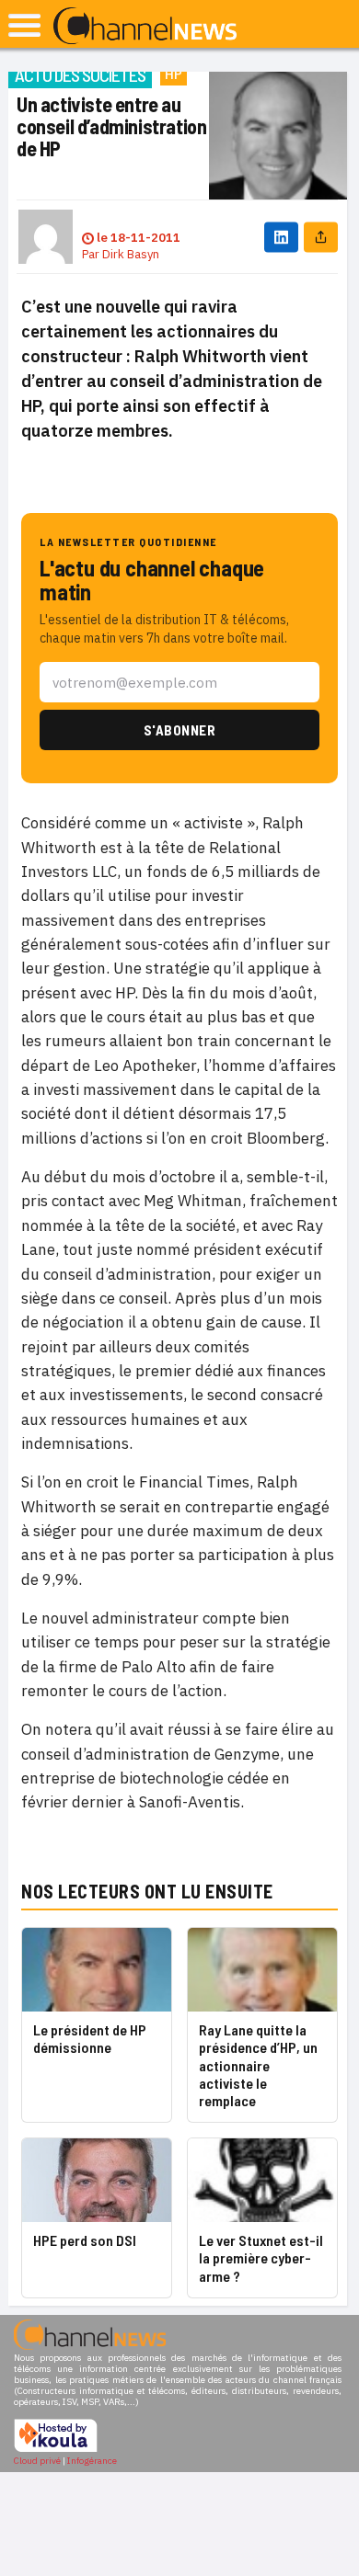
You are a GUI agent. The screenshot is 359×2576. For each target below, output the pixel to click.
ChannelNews (145, 27)
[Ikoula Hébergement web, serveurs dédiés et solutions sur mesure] (56, 2450)
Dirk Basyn (131, 254)
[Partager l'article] (321, 237)
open (24, 25)
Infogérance (92, 2461)
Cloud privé (37, 2461)
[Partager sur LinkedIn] (281, 237)
